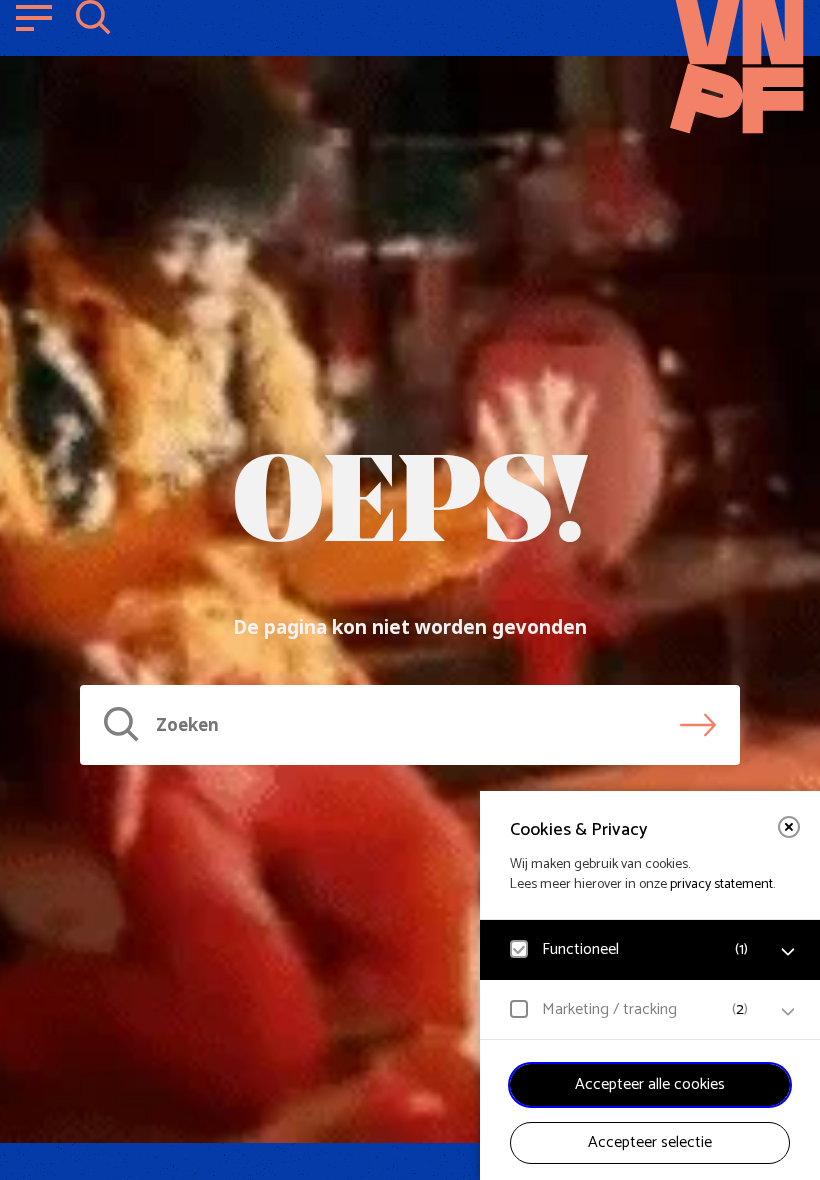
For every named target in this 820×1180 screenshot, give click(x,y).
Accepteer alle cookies (650, 1084)
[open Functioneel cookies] (788, 952)
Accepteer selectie (650, 1142)
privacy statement (721, 884)
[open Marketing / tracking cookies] (788, 1012)
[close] (789, 827)
